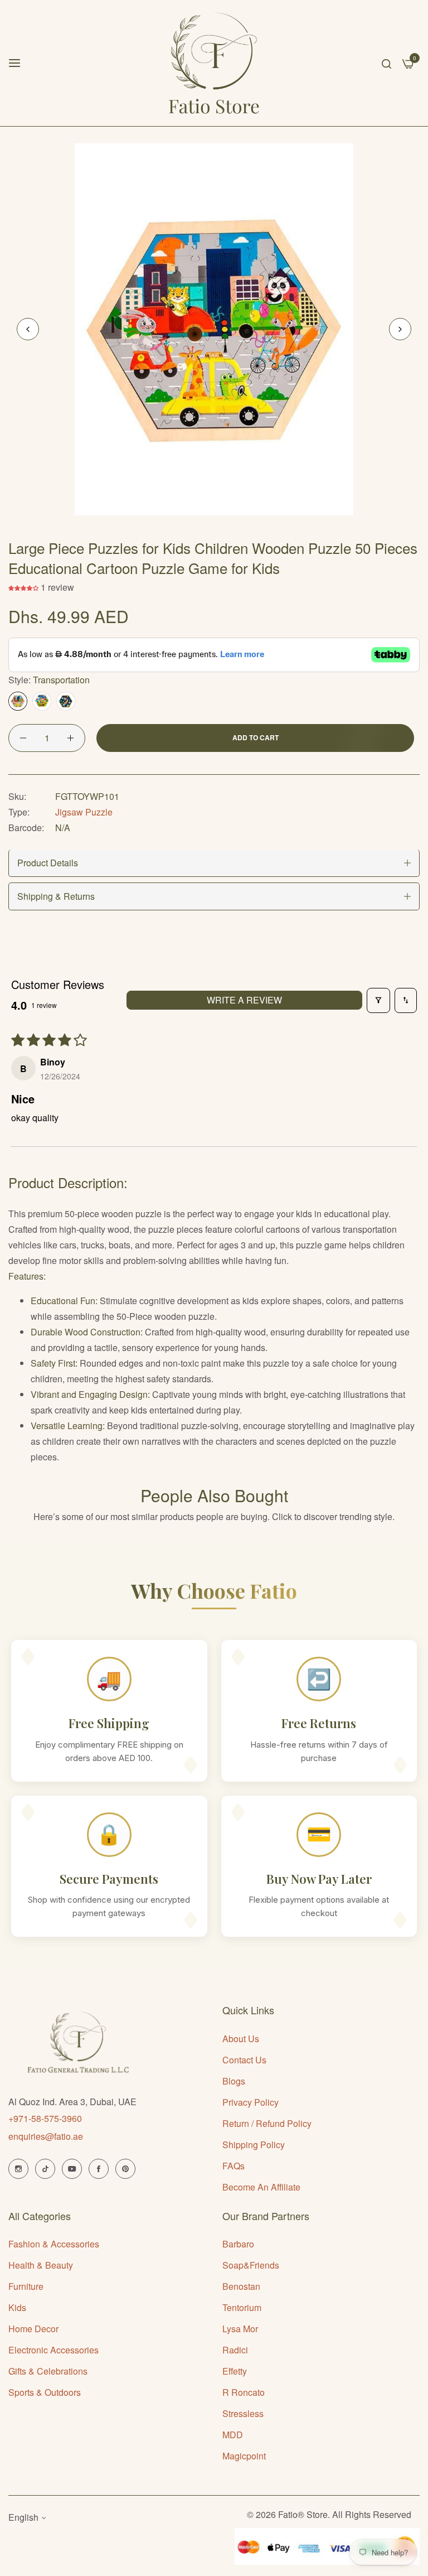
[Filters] (378, 1000)
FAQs (234, 2166)
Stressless (243, 2413)
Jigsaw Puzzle (84, 812)
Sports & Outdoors (45, 2392)
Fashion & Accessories (54, 2244)
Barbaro (238, 2244)
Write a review (244, 1000)
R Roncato (244, 2392)
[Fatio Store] (214, 63)
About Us (241, 2039)
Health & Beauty (41, 2265)
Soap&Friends (251, 2265)
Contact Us (244, 2060)
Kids (17, 2307)
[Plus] (70, 738)
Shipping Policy (254, 2145)
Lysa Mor (240, 2329)
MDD (233, 2435)
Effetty (235, 2371)
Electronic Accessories (53, 2350)
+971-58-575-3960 (45, 2118)
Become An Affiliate (261, 2187)
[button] (400, 329)
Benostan (241, 2286)
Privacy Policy (251, 2102)
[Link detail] (18, 2169)
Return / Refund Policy (267, 2123)
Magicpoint (244, 2456)
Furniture (26, 2286)
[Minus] (23, 738)
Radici (235, 2350)
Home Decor (33, 2329)
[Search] (386, 63)
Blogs (234, 2081)
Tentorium (242, 2307)
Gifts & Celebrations (48, 2371)
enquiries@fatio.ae (46, 2136)
